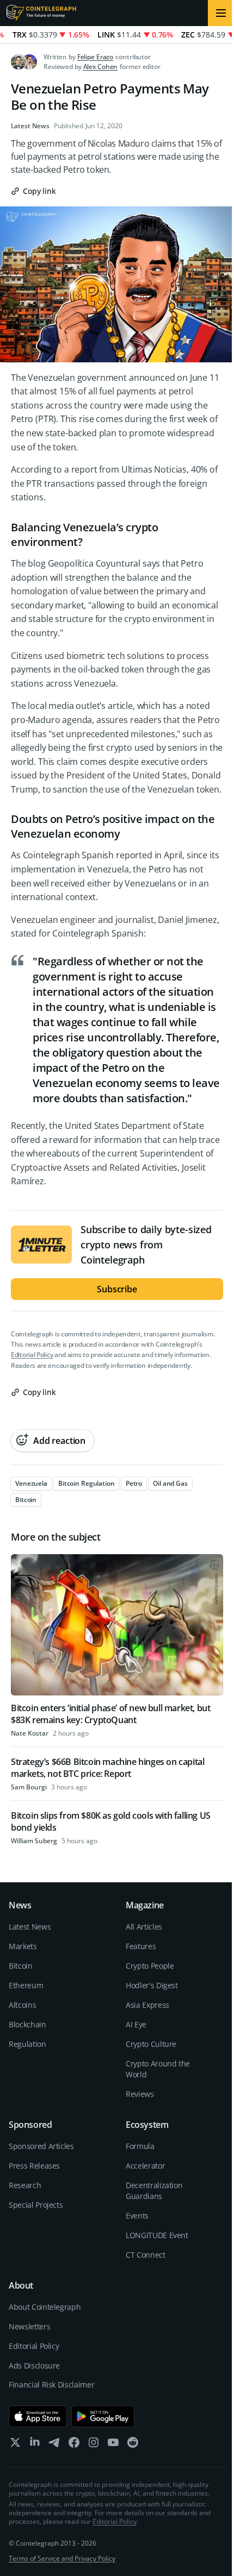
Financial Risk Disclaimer (51, 2385)
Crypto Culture (151, 2044)
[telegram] (54, 2445)
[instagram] (94, 2445)
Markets (23, 1946)
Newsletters (29, 2326)
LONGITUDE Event (157, 2235)
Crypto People (150, 1966)
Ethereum (26, 1985)
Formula (140, 2146)
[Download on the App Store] (38, 2416)
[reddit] (133, 2445)
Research (25, 2185)
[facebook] (74, 2445)
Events (137, 2216)
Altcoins (22, 2005)
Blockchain (27, 2024)
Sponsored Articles (41, 2146)
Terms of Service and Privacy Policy (62, 2558)
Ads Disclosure (34, 2365)
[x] (15, 2445)
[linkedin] (35, 2445)
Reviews (140, 2094)
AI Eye (136, 2024)
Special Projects (36, 2205)
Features (141, 1946)
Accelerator (145, 2166)
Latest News (30, 126)
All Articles (144, 1927)
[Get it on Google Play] (103, 2416)
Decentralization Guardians (154, 2191)
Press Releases (34, 2166)
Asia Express (147, 2005)
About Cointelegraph (45, 2307)
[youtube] (113, 2445)
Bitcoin (21, 1966)
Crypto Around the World (158, 2069)
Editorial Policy (32, 1355)
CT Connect (146, 2255)
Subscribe (117, 1289)
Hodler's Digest (152, 1985)
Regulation (27, 2044)
